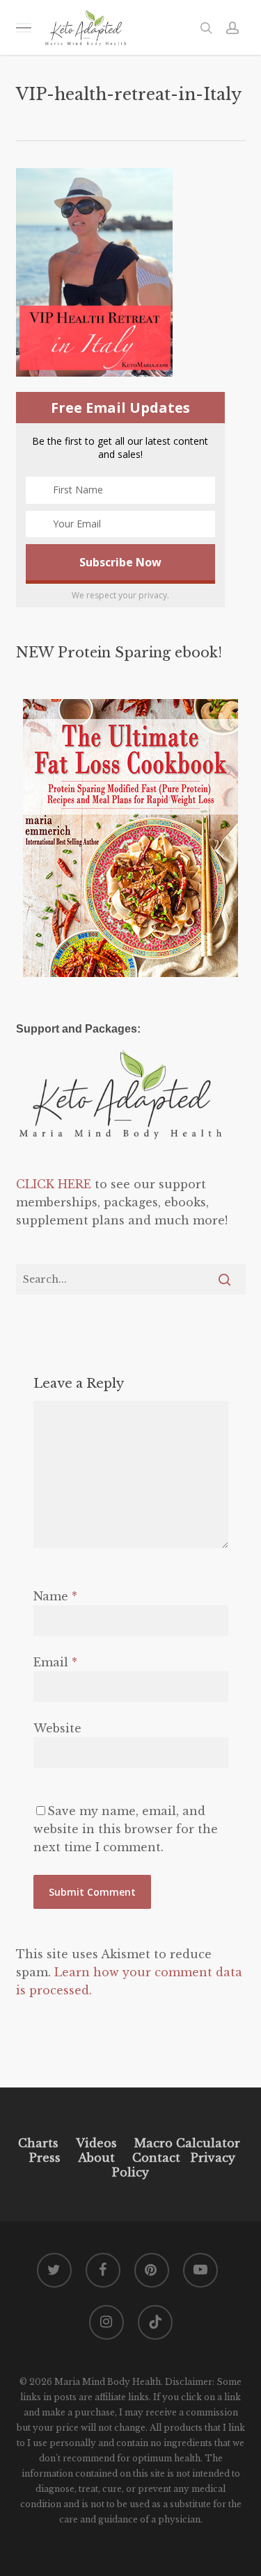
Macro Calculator (187, 2143)
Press (45, 2158)
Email (55, 1662)
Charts (38, 2143)
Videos (96, 2143)
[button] (24, 27)
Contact (156, 2158)
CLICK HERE (54, 1184)
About (96, 2158)
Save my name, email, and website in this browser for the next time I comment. (126, 1829)
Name (55, 1596)
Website (57, 1728)
